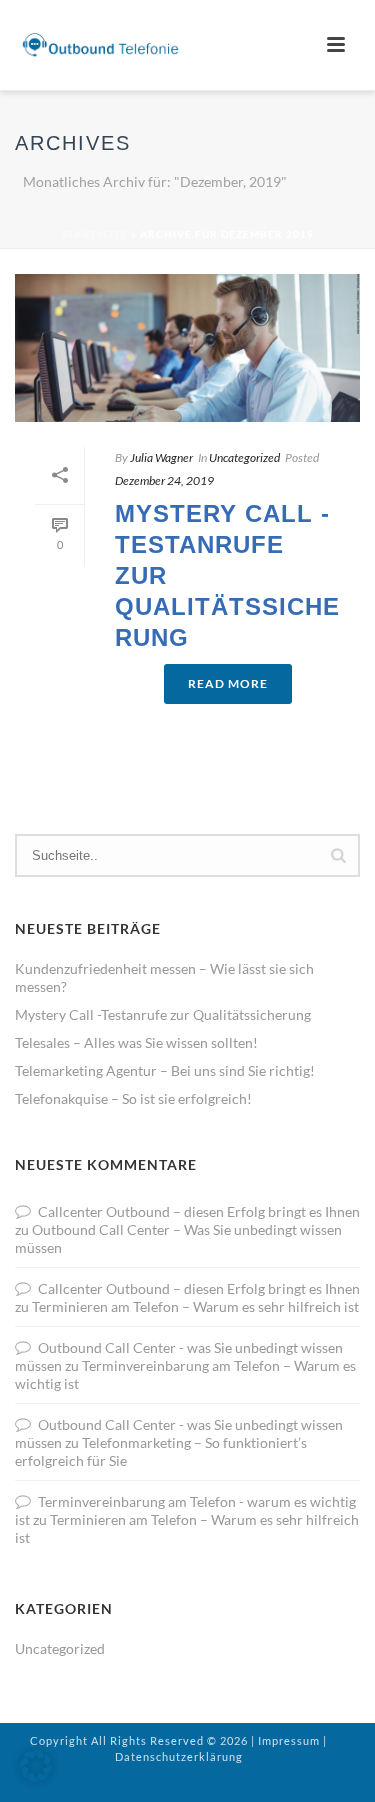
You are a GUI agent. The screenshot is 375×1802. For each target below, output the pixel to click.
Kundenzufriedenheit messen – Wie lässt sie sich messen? (164, 977)
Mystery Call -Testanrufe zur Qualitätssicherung (163, 1014)
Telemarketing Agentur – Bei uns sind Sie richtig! (165, 1070)
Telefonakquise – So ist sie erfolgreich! (133, 1098)
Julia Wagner (161, 457)
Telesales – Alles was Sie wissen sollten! (136, 1042)
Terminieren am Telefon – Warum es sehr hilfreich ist (195, 1306)
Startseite (95, 234)
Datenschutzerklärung (179, 1756)
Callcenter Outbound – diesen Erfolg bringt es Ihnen (199, 1211)
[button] (36, 1766)
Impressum (289, 1740)
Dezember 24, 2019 (164, 480)
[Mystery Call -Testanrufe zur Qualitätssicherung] (187, 348)
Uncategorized (244, 457)
